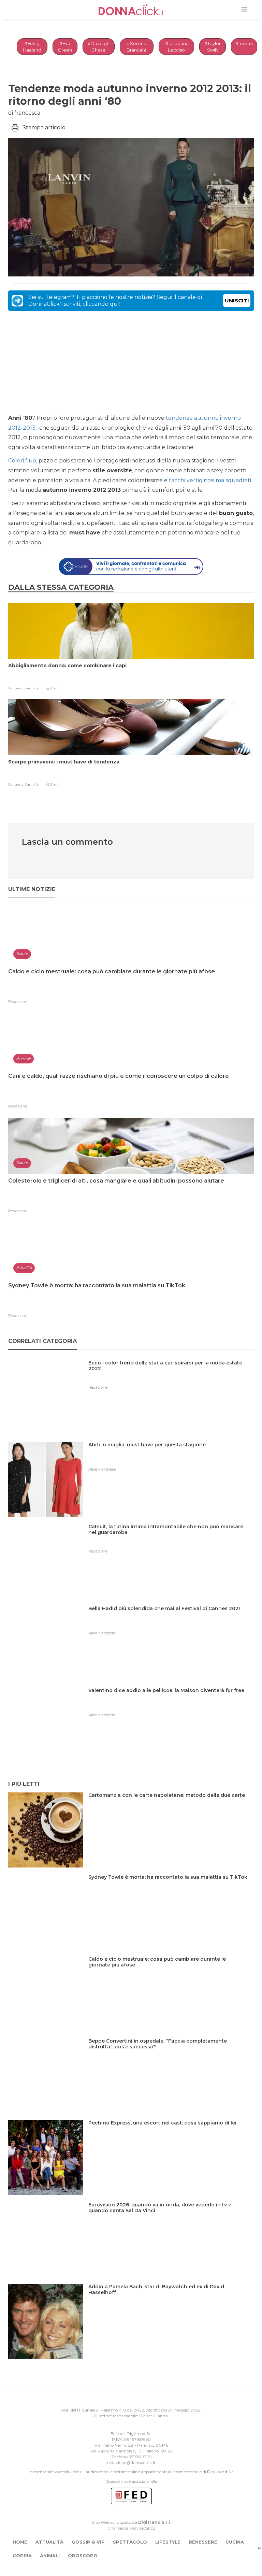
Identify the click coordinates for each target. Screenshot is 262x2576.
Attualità (49, 2542)
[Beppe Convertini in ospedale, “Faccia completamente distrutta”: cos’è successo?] (171, 2055)
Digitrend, (17, 688)
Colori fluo (22, 461)
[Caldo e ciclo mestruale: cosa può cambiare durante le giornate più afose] (171, 1973)
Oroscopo (83, 2556)
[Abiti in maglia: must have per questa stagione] (150, 1459)
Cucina (235, 2542)
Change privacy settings (131, 2528)
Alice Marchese (102, 1469)
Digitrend (217, 2472)
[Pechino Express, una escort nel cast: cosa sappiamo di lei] (165, 2137)
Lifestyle (168, 2542)
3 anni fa (32, 688)
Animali (50, 2556)
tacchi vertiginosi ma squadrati (210, 480)
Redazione (18, 1002)
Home (20, 2542)
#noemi (244, 43)
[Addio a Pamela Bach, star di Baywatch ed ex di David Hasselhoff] (171, 2301)
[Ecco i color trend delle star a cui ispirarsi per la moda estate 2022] (171, 1377)
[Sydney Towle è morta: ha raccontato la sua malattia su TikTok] (170, 1891)
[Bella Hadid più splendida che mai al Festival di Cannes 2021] (167, 1623)
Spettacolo (130, 2542)
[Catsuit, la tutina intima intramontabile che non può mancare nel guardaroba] (171, 1541)
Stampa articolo (44, 127)
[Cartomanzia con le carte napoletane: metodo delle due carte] (169, 1809)
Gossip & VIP (88, 2542)
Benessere (203, 2542)
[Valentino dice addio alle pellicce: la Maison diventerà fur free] (169, 1705)
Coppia (22, 2556)
